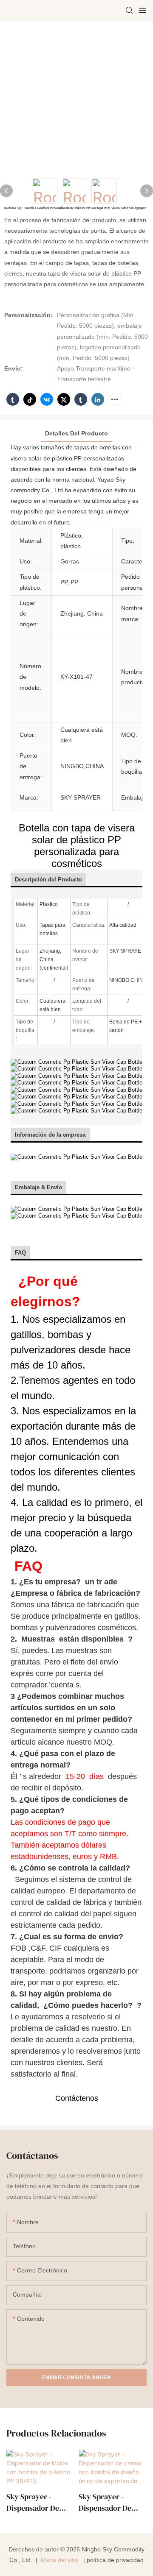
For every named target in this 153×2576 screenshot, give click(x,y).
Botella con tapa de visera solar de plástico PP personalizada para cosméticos (77, 846)
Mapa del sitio (59, 2560)
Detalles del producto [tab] (76, 433)
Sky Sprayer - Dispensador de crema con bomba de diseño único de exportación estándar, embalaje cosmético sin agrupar (111, 2502)
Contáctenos (77, 2098)
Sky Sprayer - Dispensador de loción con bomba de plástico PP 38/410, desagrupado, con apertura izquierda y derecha (38, 2502)
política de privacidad (115, 2560)
